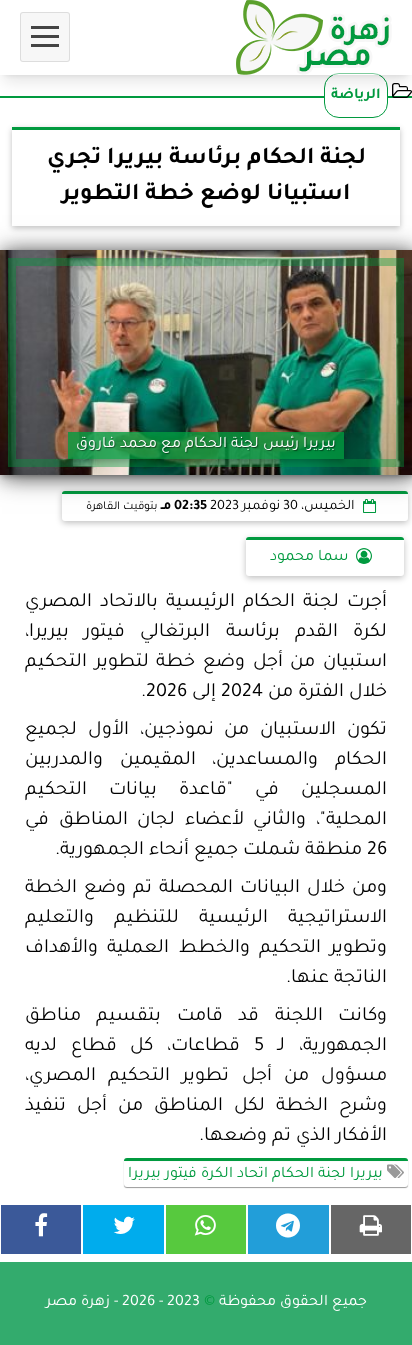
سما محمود (309, 558)
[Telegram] (288, 1229)
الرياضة (356, 95)
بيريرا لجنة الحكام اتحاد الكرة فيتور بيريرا (257, 1175)
